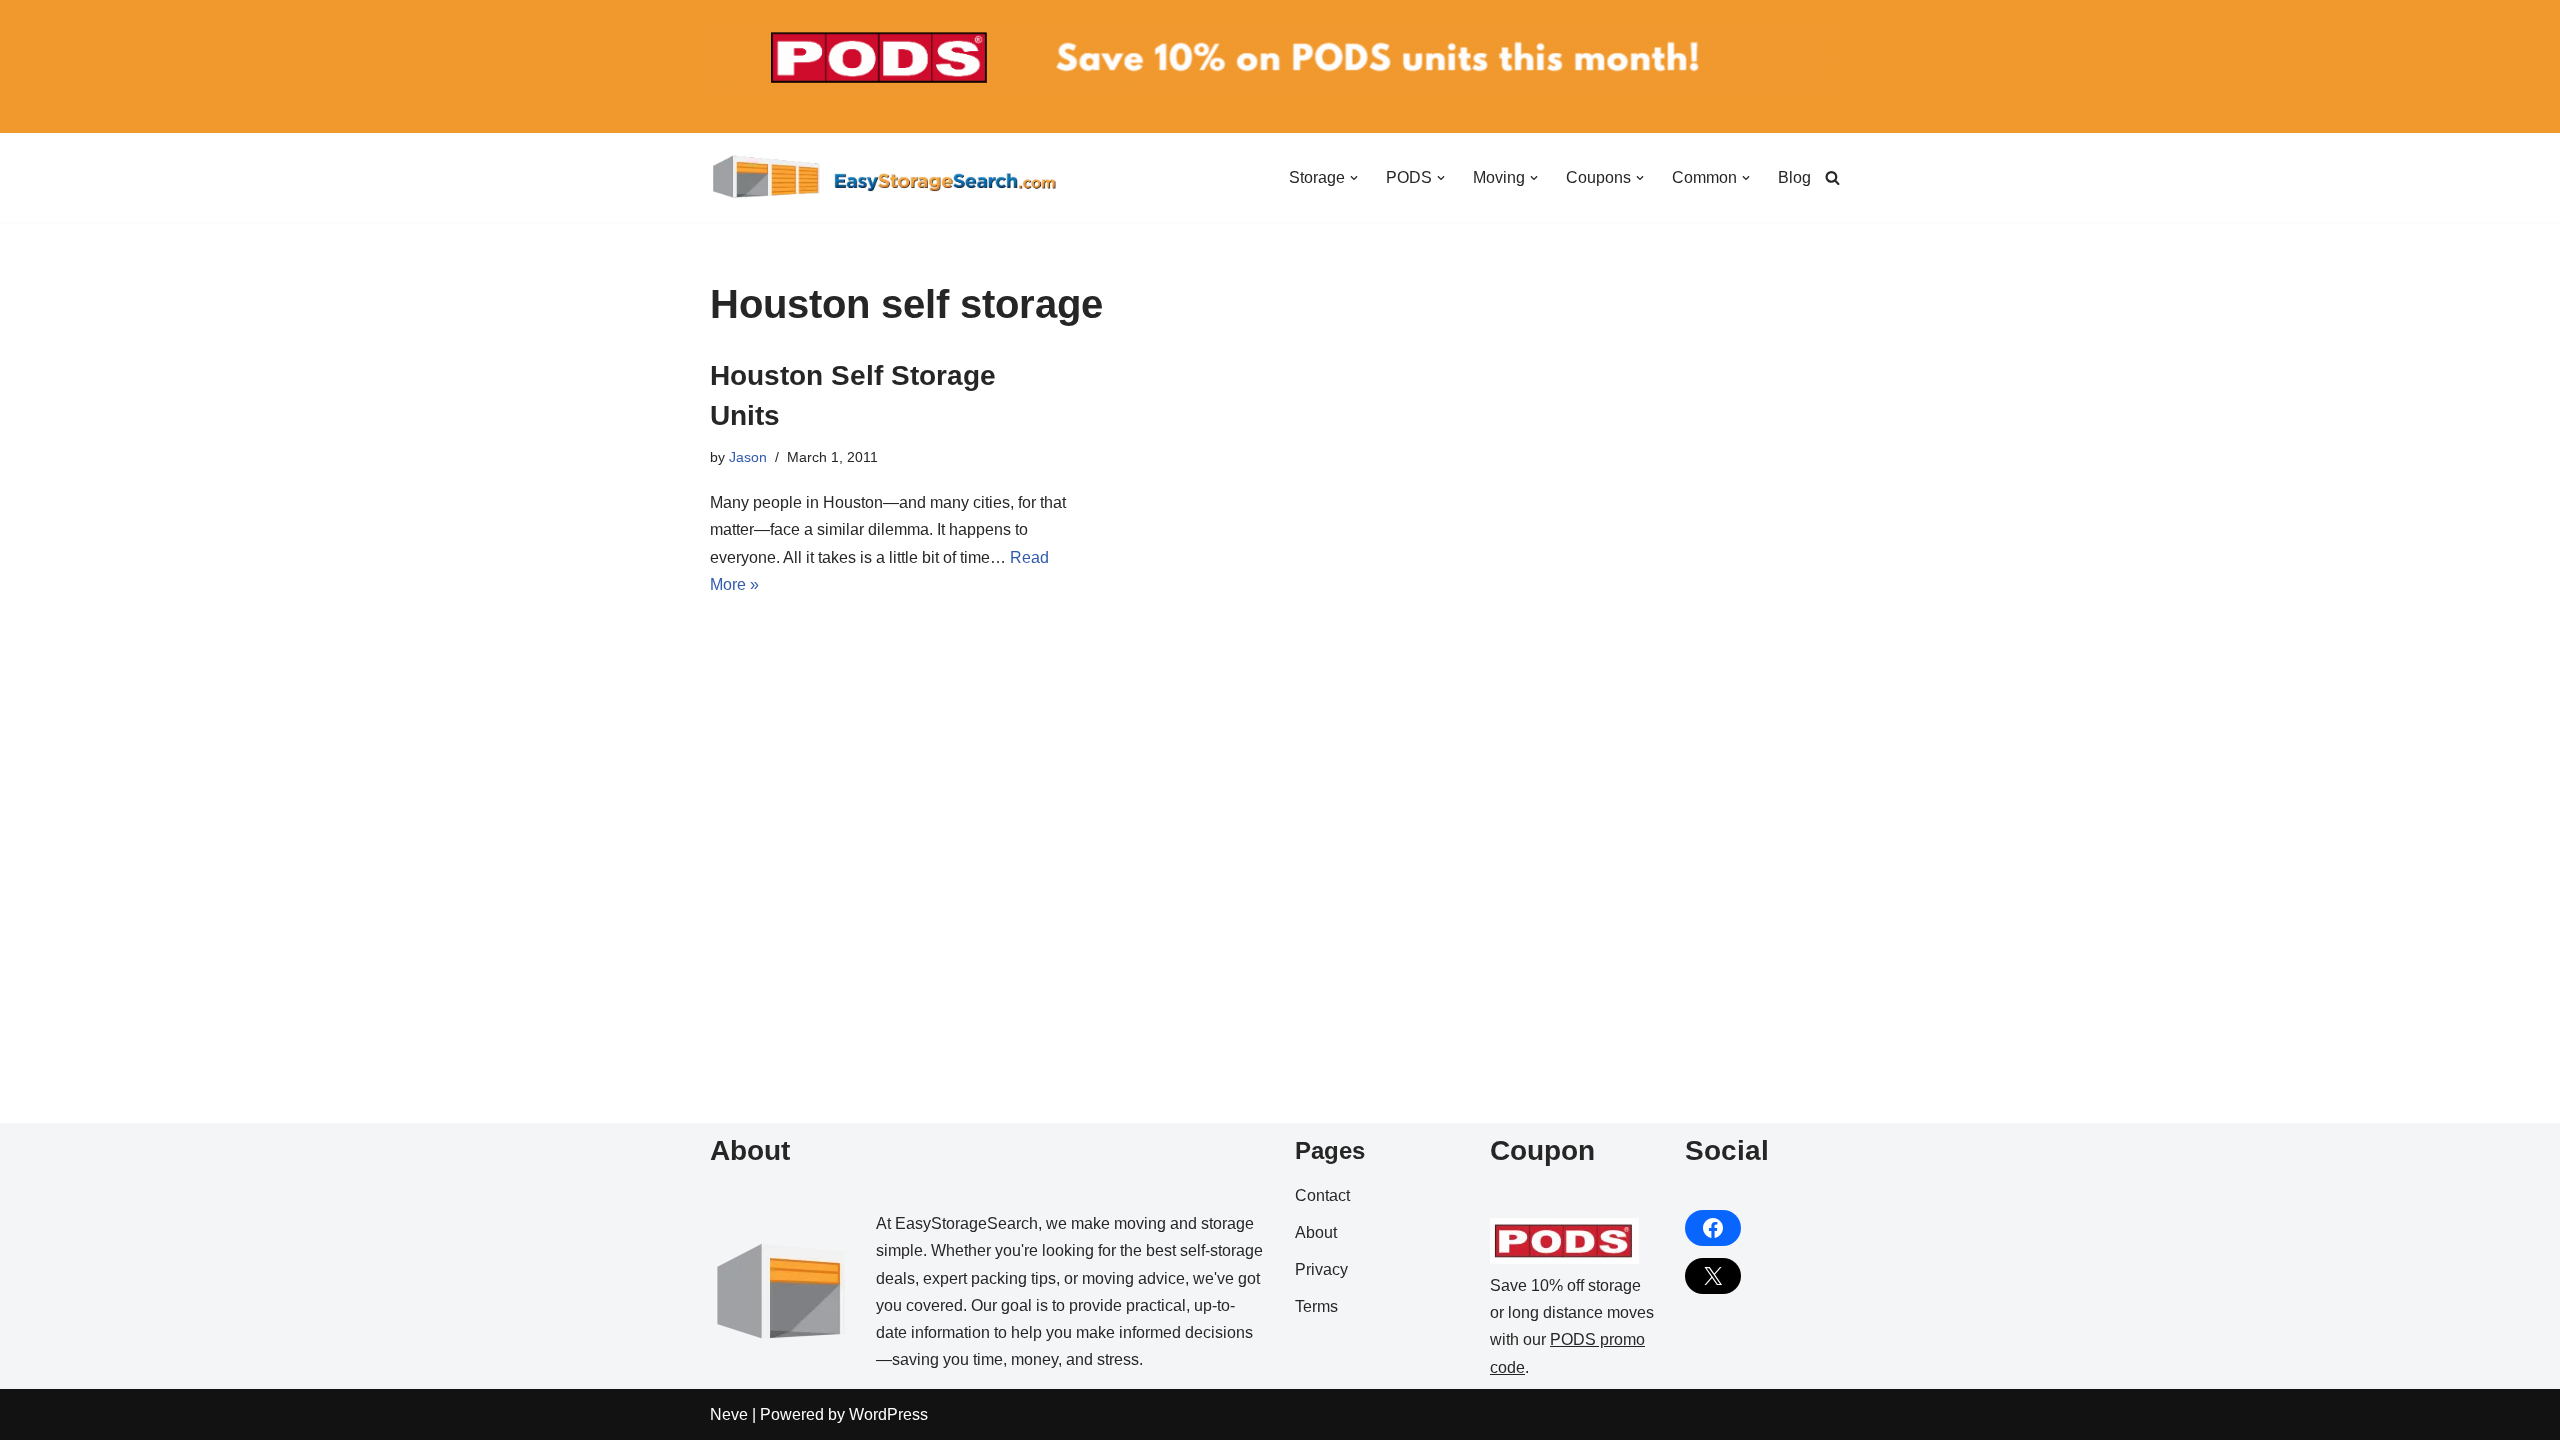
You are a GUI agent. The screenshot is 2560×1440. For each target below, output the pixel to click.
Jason (748, 457)
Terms (1316, 1306)
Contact (1322, 1195)
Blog (1794, 177)
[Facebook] (1713, 1228)
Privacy (1321, 1269)
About (1316, 1232)
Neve (729, 1414)
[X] (1713, 1276)
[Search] (1832, 177)
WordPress (888, 1414)
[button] (1354, 178)
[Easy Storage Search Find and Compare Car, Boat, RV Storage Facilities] (885, 177)
